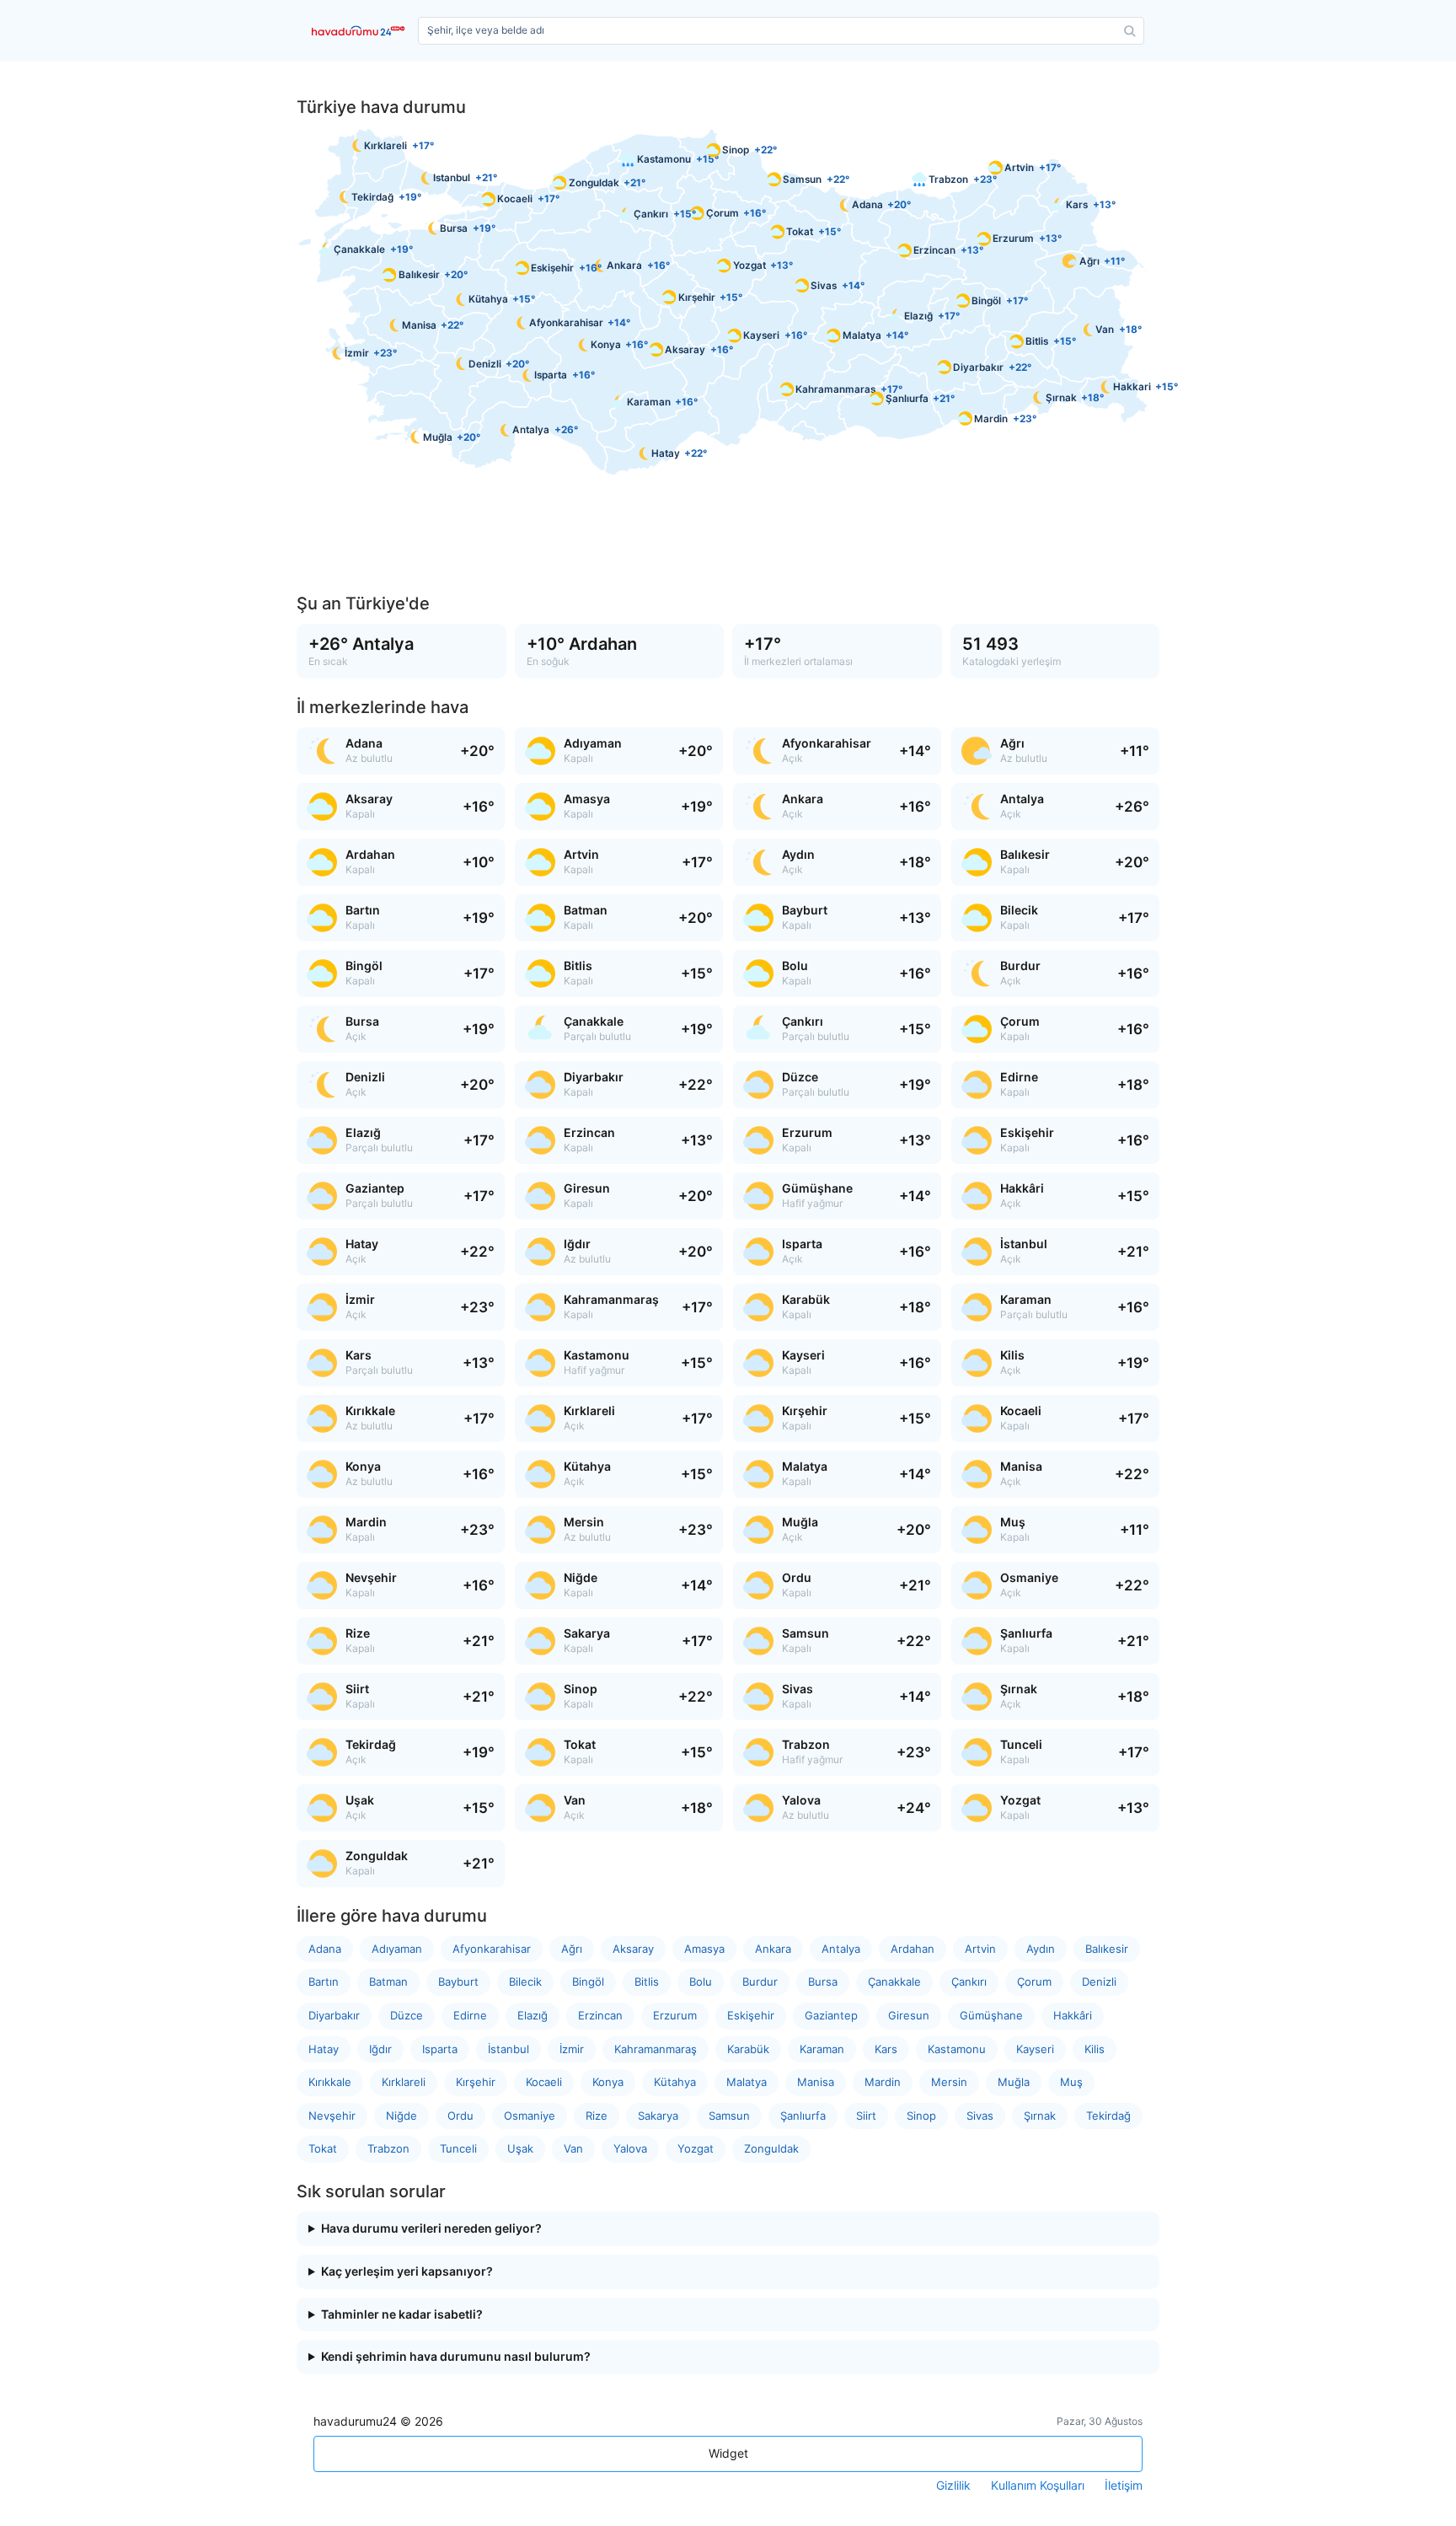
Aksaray (633, 1949)
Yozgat (696, 2148)
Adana (325, 1949)
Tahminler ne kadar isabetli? (402, 2314)
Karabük (748, 2049)
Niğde (401, 2116)
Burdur (760, 1982)
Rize (597, 2116)
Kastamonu (957, 2049)
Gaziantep (831, 2015)
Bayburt (458, 1982)
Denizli (1099, 1982)
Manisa (816, 2082)
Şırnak (1040, 2116)
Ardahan (913, 1949)
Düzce (407, 2015)
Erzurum (675, 2015)
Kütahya (675, 2082)
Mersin (949, 2082)
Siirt (866, 2116)
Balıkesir (1107, 1949)
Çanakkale (894, 1982)
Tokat (323, 2148)
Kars (886, 2049)
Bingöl (588, 1982)
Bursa (823, 1982)
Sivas (980, 2116)
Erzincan (600, 2015)
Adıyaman (397, 1949)
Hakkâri (1073, 2015)
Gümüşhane (991, 2015)
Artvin (980, 1949)
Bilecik (525, 1982)
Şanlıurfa (803, 2116)
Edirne (470, 2015)
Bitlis (647, 1982)
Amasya (704, 1949)
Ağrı (572, 1949)
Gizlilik (953, 2486)
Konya (608, 2082)
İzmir (572, 2049)
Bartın (324, 1982)
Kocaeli (544, 2082)
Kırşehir (476, 2082)
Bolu (701, 1982)
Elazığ (533, 2015)
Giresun (909, 2015)
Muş (1071, 2082)
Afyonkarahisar (492, 1949)
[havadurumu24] (361, 31)
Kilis (1095, 2049)
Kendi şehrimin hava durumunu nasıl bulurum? (456, 2357)
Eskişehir (751, 2015)
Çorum (1034, 1982)
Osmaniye (530, 2116)
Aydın (1041, 1949)
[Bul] (1130, 31)
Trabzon (388, 2148)
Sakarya (658, 2116)
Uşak (520, 2148)
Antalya (841, 1949)
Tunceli (458, 2148)
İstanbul (509, 2049)
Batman (388, 1982)
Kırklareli (404, 2082)
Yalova (630, 2148)
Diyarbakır (334, 2015)
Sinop (921, 2116)
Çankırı (969, 1982)
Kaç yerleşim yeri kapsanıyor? (407, 2271)
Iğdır (380, 2049)
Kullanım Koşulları (1038, 2486)
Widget (728, 2453)
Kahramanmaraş (656, 2049)
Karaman (822, 2049)
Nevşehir (332, 2116)
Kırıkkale (330, 2082)
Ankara (773, 1949)
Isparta (440, 2049)
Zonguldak (771, 2148)
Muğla (1014, 2082)
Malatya (747, 2082)
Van (573, 2148)
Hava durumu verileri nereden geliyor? (431, 2228)
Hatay (324, 2049)
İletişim (1124, 2486)
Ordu (460, 2116)
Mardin (883, 2082)
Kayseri (1035, 2049)
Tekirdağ (1108, 2116)
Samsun (729, 2116)
